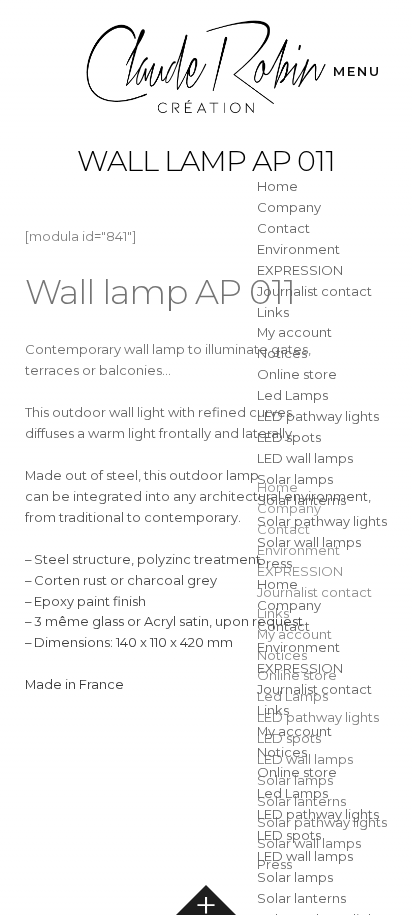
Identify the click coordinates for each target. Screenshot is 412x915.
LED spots (289, 437)
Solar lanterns (301, 500)
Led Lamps (292, 395)
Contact (283, 228)
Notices (282, 353)
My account (294, 332)
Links (273, 312)
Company (289, 207)
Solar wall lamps (309, 542)
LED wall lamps (305, 458)
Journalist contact (314, 291)
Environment (298, 249)
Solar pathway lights (322, 521)
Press (274, 563)
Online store (297, 374)
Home (277, 186)
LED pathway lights (318, 416)
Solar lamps (295, 479)
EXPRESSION (300, 270)
